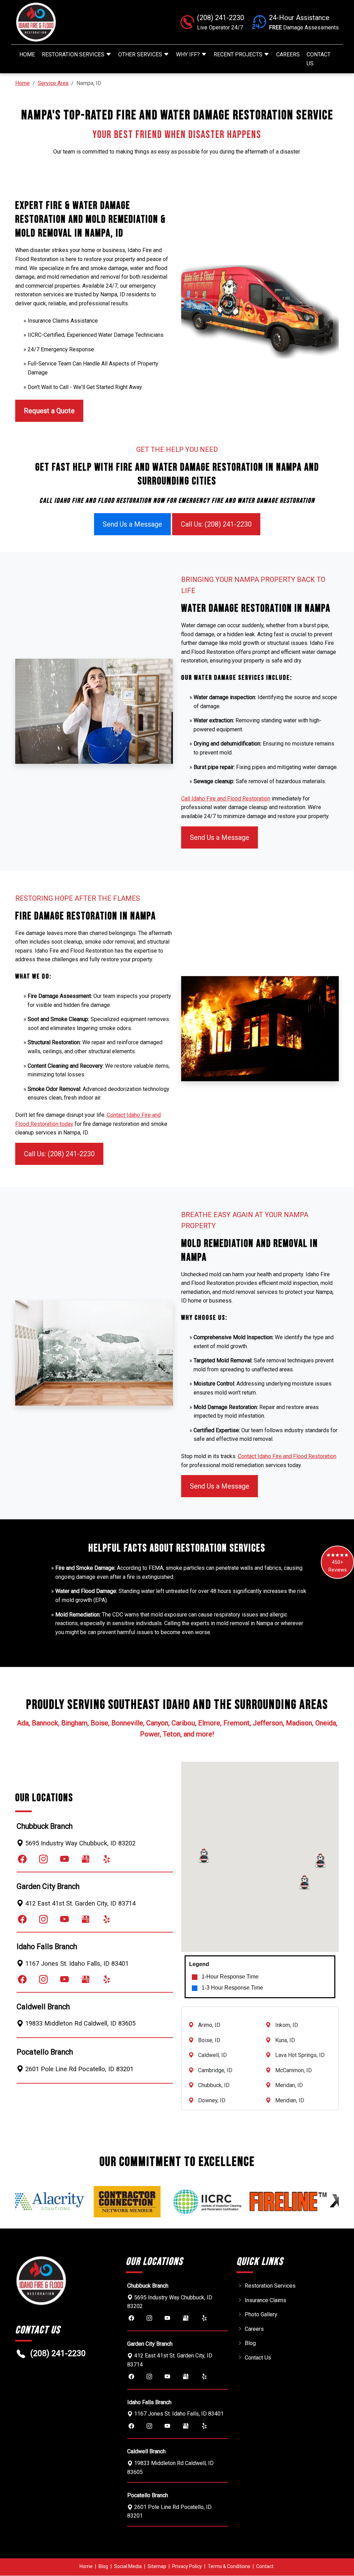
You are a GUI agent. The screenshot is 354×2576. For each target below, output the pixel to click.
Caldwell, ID (212, 2055)
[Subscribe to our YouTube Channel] (64, 1859)
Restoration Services (74, 54)
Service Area (53, 83)
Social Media (128, 2566)
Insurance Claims (265, 2300)
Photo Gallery (261, 2314)
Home (27, 54)
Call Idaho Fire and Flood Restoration (226, 799)
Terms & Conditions (229, 2566)
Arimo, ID (209, 2025)
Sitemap (157, 2566)
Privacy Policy (187, 2566)
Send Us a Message (132, 524)
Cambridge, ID (215, 2070)
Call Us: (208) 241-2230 (216, 524)
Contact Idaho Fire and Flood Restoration (287, 1456)
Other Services (141, 54)
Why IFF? (189, 54)
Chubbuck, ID (214, 2085)
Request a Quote (49, 411)
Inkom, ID (287, 2025)
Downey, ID (212, 2100)
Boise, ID (209, 2040)
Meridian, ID (290, 2100)
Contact (265, 2566)
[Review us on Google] (86, 1859)
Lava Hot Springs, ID (300, 2055)
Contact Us (319, 59)
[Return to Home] (66, 22)
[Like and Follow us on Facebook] (22, 1859)
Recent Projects (239, 54)
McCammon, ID (294, 2070)
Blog (250, 2343)
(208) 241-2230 (58, 2353)
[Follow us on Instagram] (43, 1859)
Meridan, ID (289, 2085)
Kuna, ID (285, 2040)
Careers (288, 54)
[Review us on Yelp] (107, 1859)
